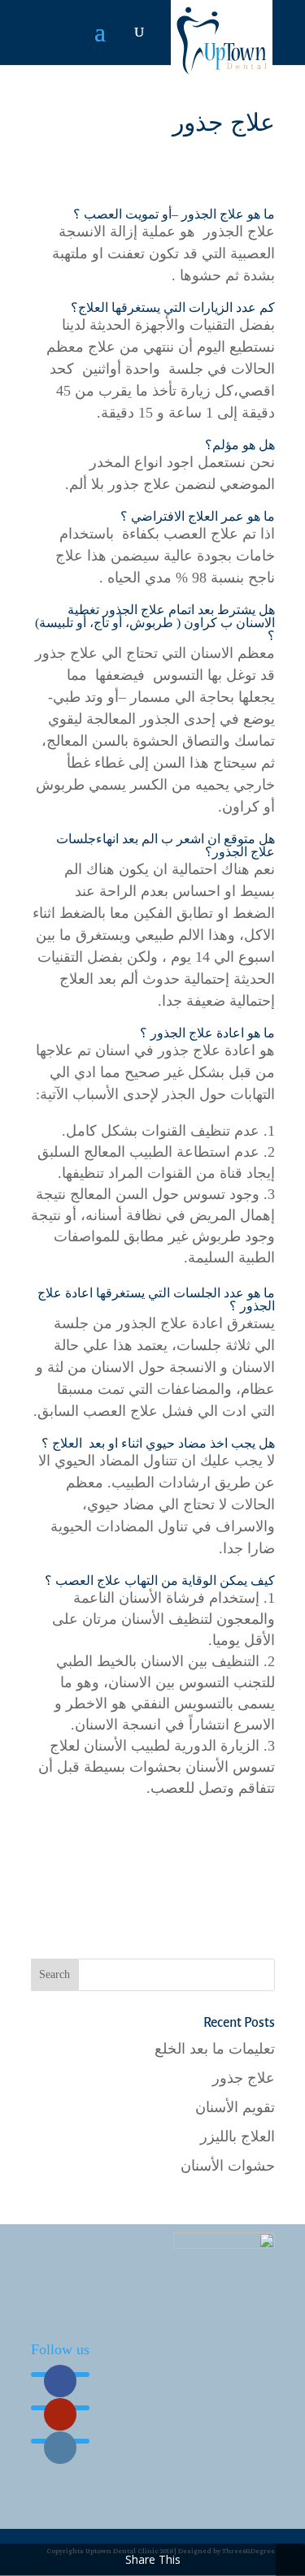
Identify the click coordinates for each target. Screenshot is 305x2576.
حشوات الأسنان (228, 2166)
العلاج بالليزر (237, 2137)
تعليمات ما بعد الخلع (215, 2049)
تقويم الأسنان (235, 2107)
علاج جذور (244, 2078)
